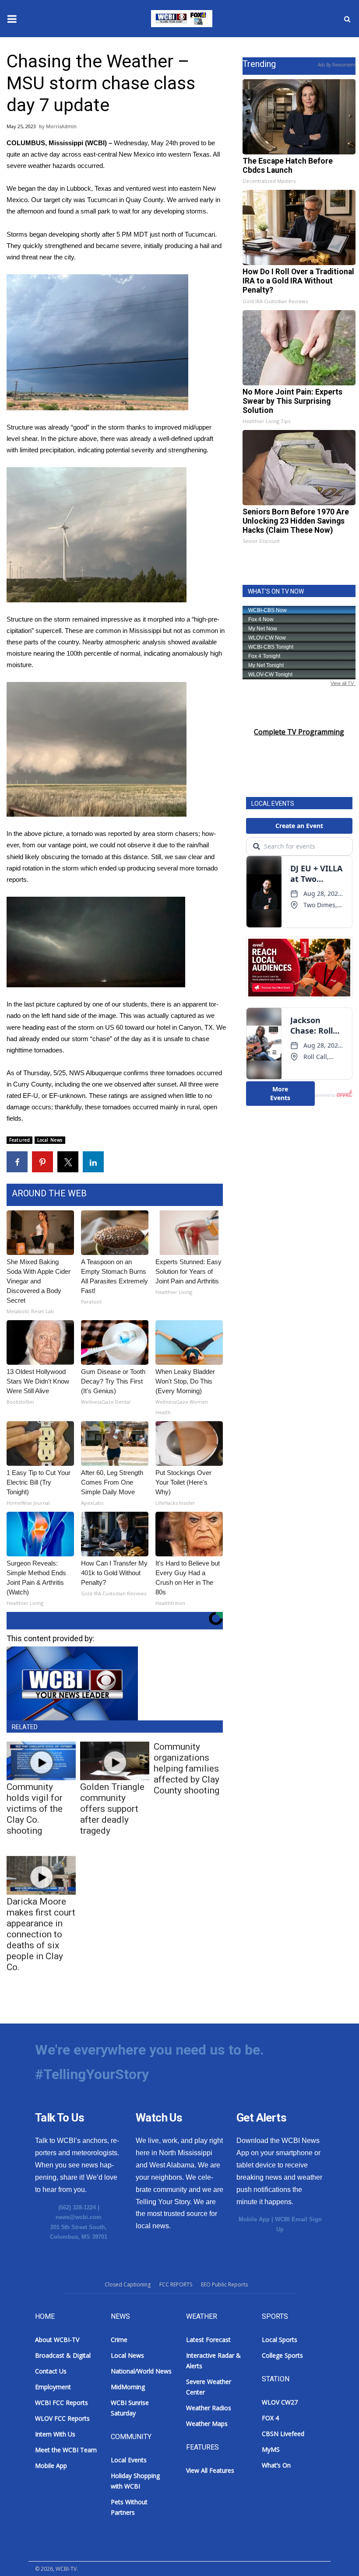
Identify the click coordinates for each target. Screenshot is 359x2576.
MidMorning (128, 2387)
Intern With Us (55, 2434)
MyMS (271, 2449)
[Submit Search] (347, 19)
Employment (53, 2387)
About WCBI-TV (57, 2340)
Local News (50, 1140)
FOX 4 (270, 2418)
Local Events (129, 2460)
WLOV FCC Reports (62, 2418)
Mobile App (254, 2219)
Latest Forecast (208, 2340)
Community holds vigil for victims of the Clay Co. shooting (35, 1809)
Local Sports (280, 2340)
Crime (119, 2340)
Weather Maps (207, 2424)
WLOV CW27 (280, 2402)
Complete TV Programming (299, 732)
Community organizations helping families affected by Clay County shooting (187, 1769)
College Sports (282, 2355)
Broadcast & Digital (63, 2355)
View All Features (210, 2470)
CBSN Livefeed (283, 2434)
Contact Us (51, 2371)
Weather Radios (209, 2408)
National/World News (141, 2371)
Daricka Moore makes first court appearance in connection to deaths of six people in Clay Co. (41, 1934)
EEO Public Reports (224, 2284)
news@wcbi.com (79, 2217)
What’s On (276, 2465)
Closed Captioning (128, 2284)
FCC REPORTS (176, 2284)
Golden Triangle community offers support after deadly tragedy (112, 1809)
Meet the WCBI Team (66, 2450)
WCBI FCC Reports (62, 2403)
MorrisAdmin (61, 126)
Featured (19, 1140)
